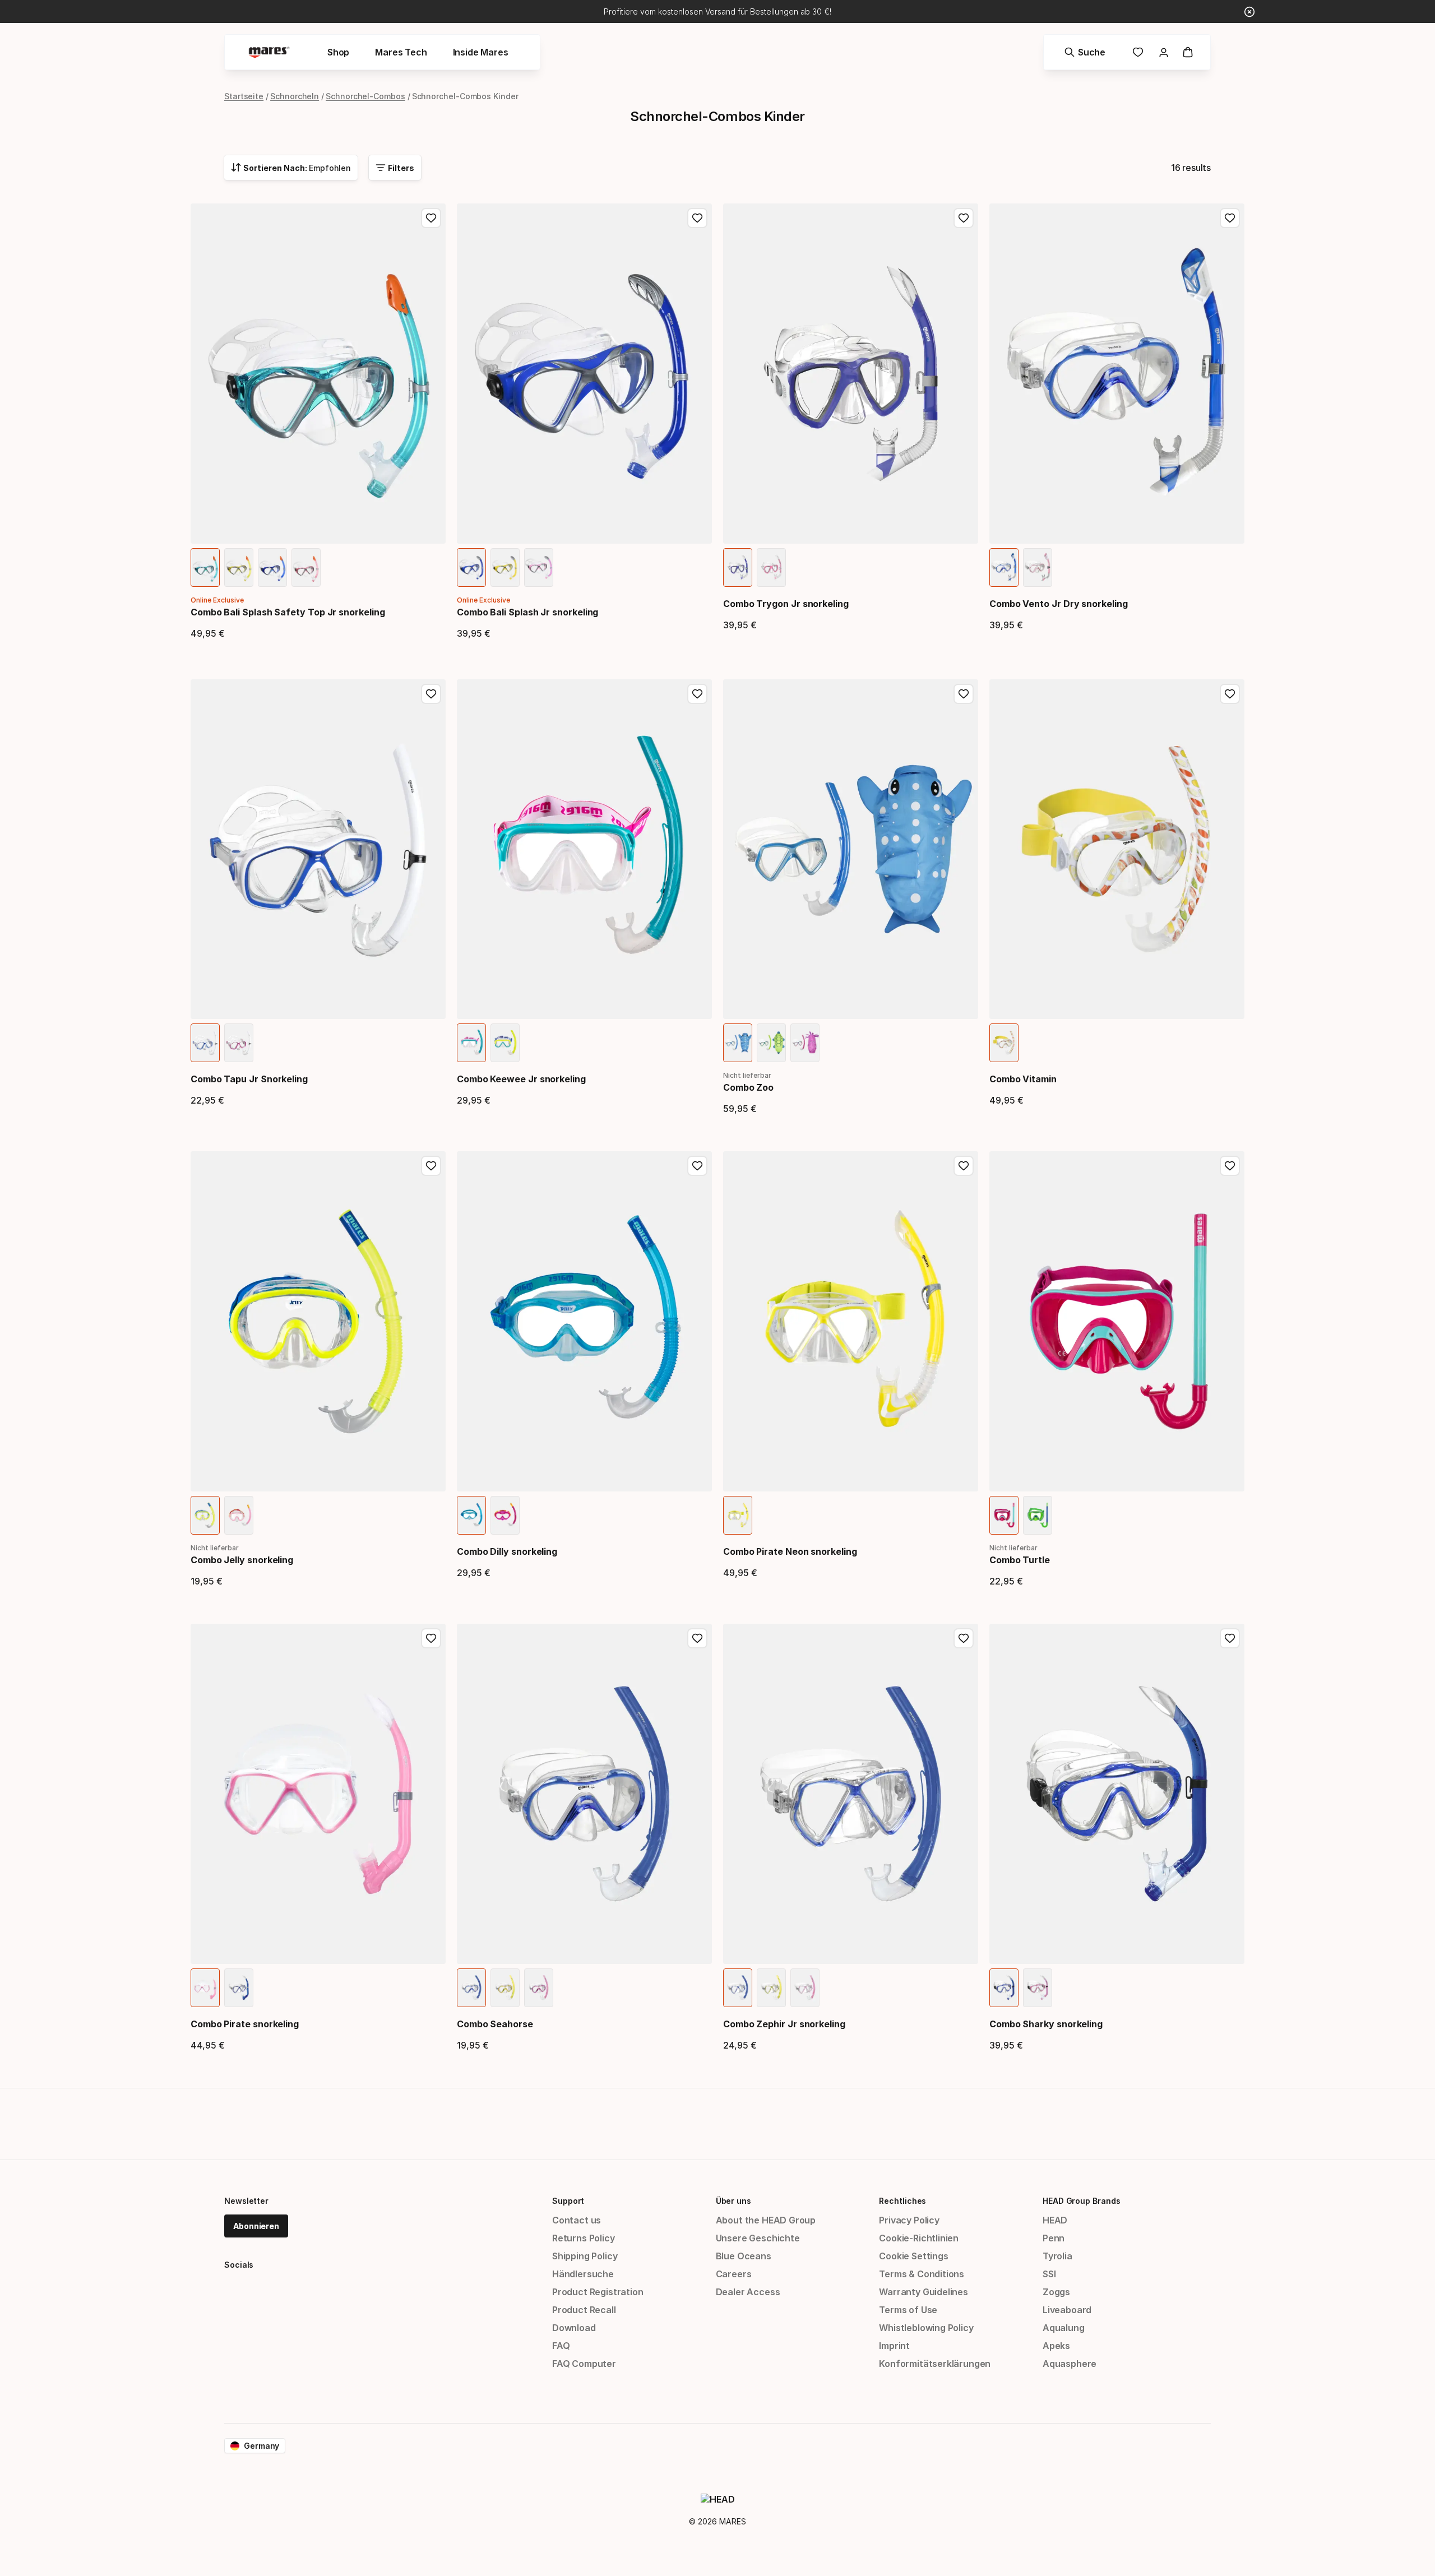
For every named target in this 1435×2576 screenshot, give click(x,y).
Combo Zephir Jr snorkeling (784, 2024)
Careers (734, 2274)
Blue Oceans (744, 2256)
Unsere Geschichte (758, 2238)
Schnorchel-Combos (365, 96)
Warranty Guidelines (924, 2292)
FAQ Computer (584, 2364)
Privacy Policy (909, 2220)
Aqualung (1064, 2328)
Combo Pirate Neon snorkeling (790, 1551)
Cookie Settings (913, 2256)
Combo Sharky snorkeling (1046, 2024)
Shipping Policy (585, 2256)
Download (574, 2328)
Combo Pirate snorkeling (245, 2024)
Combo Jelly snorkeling (242, 1560)
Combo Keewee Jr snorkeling (521, 1079)
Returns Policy (584, 2238)
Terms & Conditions (922, 2274)
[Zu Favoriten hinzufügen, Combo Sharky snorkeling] (1230, 1638)
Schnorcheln (295, 96)
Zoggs (1056, 2292)
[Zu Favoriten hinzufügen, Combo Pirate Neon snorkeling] (964, 1166)
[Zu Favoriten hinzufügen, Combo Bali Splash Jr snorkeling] (697, 218)
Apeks (1056, 2346)
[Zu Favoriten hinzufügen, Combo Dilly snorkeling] (697, 1166)
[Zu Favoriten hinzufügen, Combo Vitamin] (1230, 694)
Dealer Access (748, 2292)
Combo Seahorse (495, 2024)
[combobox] (291, 168)
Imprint (894, 2346)
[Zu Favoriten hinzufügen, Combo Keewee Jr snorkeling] (697, 694)
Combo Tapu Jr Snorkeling (249, 1079)
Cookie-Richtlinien (919, 2238)
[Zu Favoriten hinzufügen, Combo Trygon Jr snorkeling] (964, 218)
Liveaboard (1067, 2310)
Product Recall (584, 2310)
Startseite (244, 96)
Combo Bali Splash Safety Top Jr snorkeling (288, 612)
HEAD (1055, 2220)
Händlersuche (583, 2274)
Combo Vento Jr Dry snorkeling (1059, 604)
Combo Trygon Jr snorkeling (786, 604)
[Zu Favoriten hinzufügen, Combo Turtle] (1230, 1166)
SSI (1049, 2274)
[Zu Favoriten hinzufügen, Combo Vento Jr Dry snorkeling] (1230, 218)
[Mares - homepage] (269, 52)
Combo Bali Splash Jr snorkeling (527, 612)
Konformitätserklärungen (935, 2364)
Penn (1054, 2238)
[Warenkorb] (1188, 52)
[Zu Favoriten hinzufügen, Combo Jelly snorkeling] (431, 1166)
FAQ (561, 2346)
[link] (1138, 52)
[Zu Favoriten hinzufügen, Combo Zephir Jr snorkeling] (964, 1638)
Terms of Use (908, 2310)
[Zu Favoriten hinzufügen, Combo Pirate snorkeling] (431, 1638)
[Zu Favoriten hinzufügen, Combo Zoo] (964, 694)
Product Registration (598, 2292)
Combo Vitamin (1023, 1079)
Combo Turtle (1020, 1560)
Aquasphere (1070, 2364)
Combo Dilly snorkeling (507, 1551)
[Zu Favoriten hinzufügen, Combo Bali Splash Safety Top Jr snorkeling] (431, 218)
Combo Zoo (748, 1087)
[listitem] (205, 567)
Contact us (577, 2220)
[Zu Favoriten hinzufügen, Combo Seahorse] (697, 1638)
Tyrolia (1057, 2256)
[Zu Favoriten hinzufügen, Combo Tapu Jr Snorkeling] (431, 694)
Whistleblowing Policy (926, 2328)
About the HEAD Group (766, 2220)
